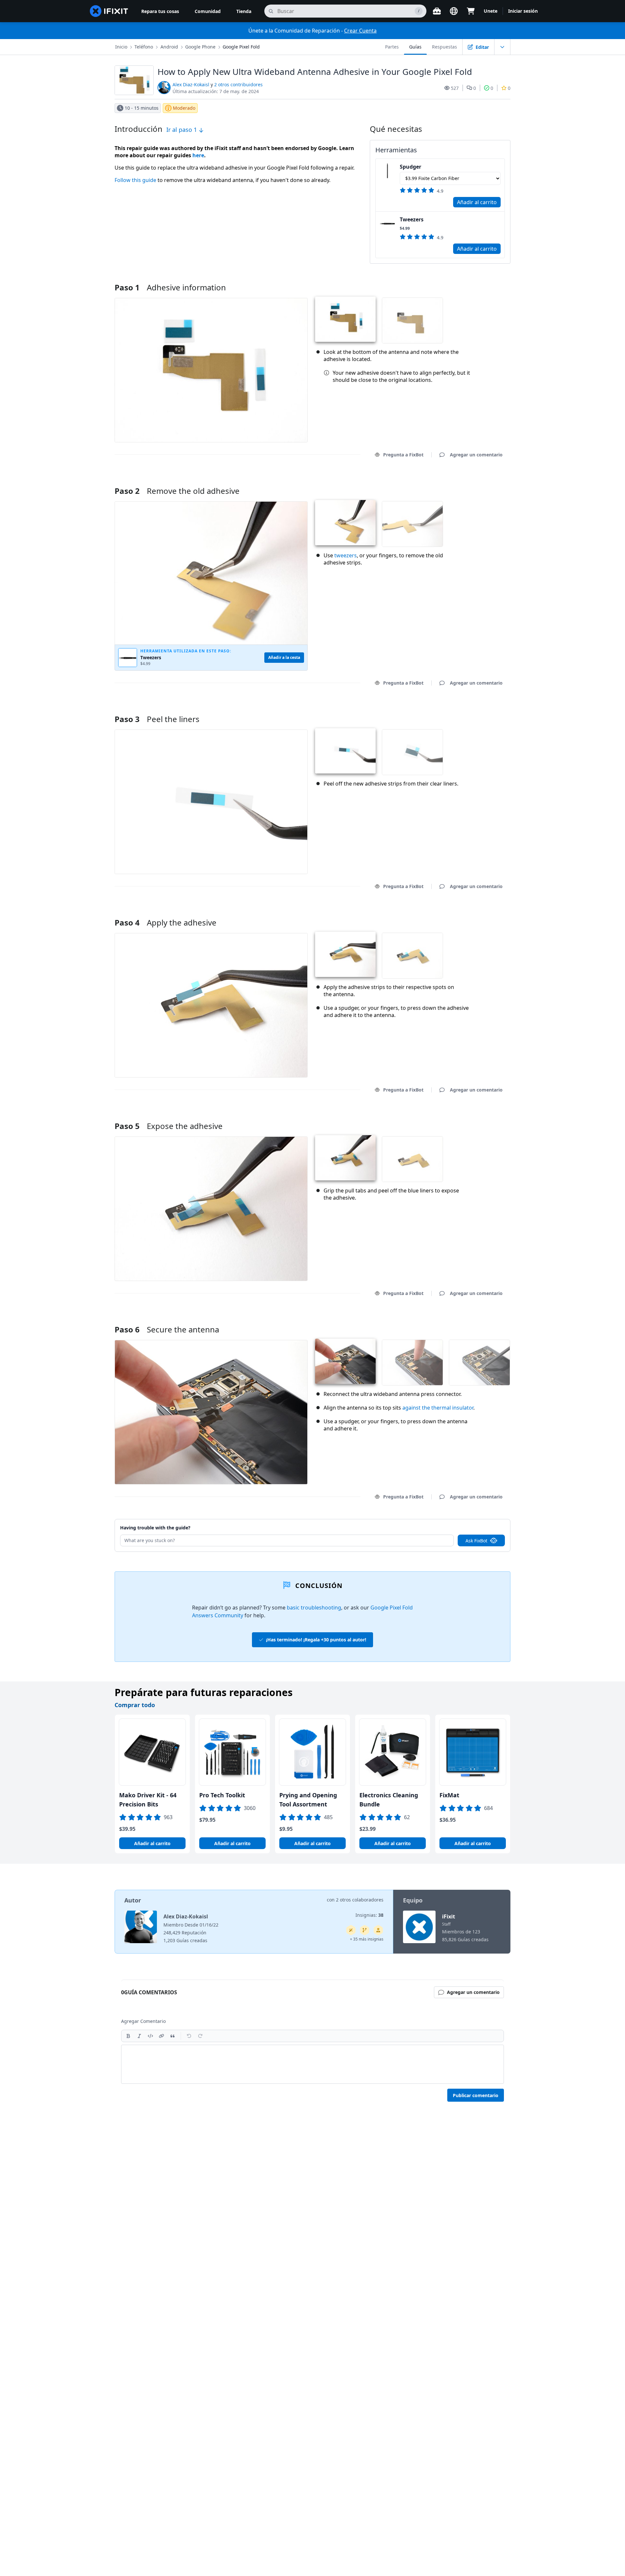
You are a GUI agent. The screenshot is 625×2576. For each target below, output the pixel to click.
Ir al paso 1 (182, 130)
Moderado (184, 108)
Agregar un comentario (470, 483)
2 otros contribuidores (238, 84)
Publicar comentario (476, 2095)
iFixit (449, 1916)
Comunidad (208, 11)
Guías (415, 47)
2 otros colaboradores (360, 1900)
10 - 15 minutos (142, 108)
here (198, 155)
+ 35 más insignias (367, 1939)
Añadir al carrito (477, 202)
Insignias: (369, 1915)
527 (455, 88)
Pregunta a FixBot (403, 455)
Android (169, 47)
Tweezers (412, 219)
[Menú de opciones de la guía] (502, 47)
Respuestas (444, 47)
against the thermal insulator (438, 1408)
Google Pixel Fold (241, 47)
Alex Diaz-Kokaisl (191, 84)
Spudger (410, 167)
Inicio (121, 47)
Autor (133, 1900)
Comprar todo (135, 1705)
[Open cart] (471, 11)
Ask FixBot (476, 1541)
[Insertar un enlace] (161, 2036)
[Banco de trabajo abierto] (437, 11)
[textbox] (312, 2064)
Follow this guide (135, 180)
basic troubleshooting (314, 1608)
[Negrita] (128, 2036)
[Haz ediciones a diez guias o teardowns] (378, 1930)
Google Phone (200, 47)
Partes (392, 47)
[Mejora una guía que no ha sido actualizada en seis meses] (365, 1930)
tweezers (346, 555)
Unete (491, 11)
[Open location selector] (454, 11)
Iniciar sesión (523, 11)
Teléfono (144, 47)
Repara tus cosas (160, 11)
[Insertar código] (150, 2036)
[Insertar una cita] (173, 2036)
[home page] (109, 11)
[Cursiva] (139, 2036)
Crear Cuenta (360, 31)
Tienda (244, 11)
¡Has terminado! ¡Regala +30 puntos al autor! (316, 1640)
